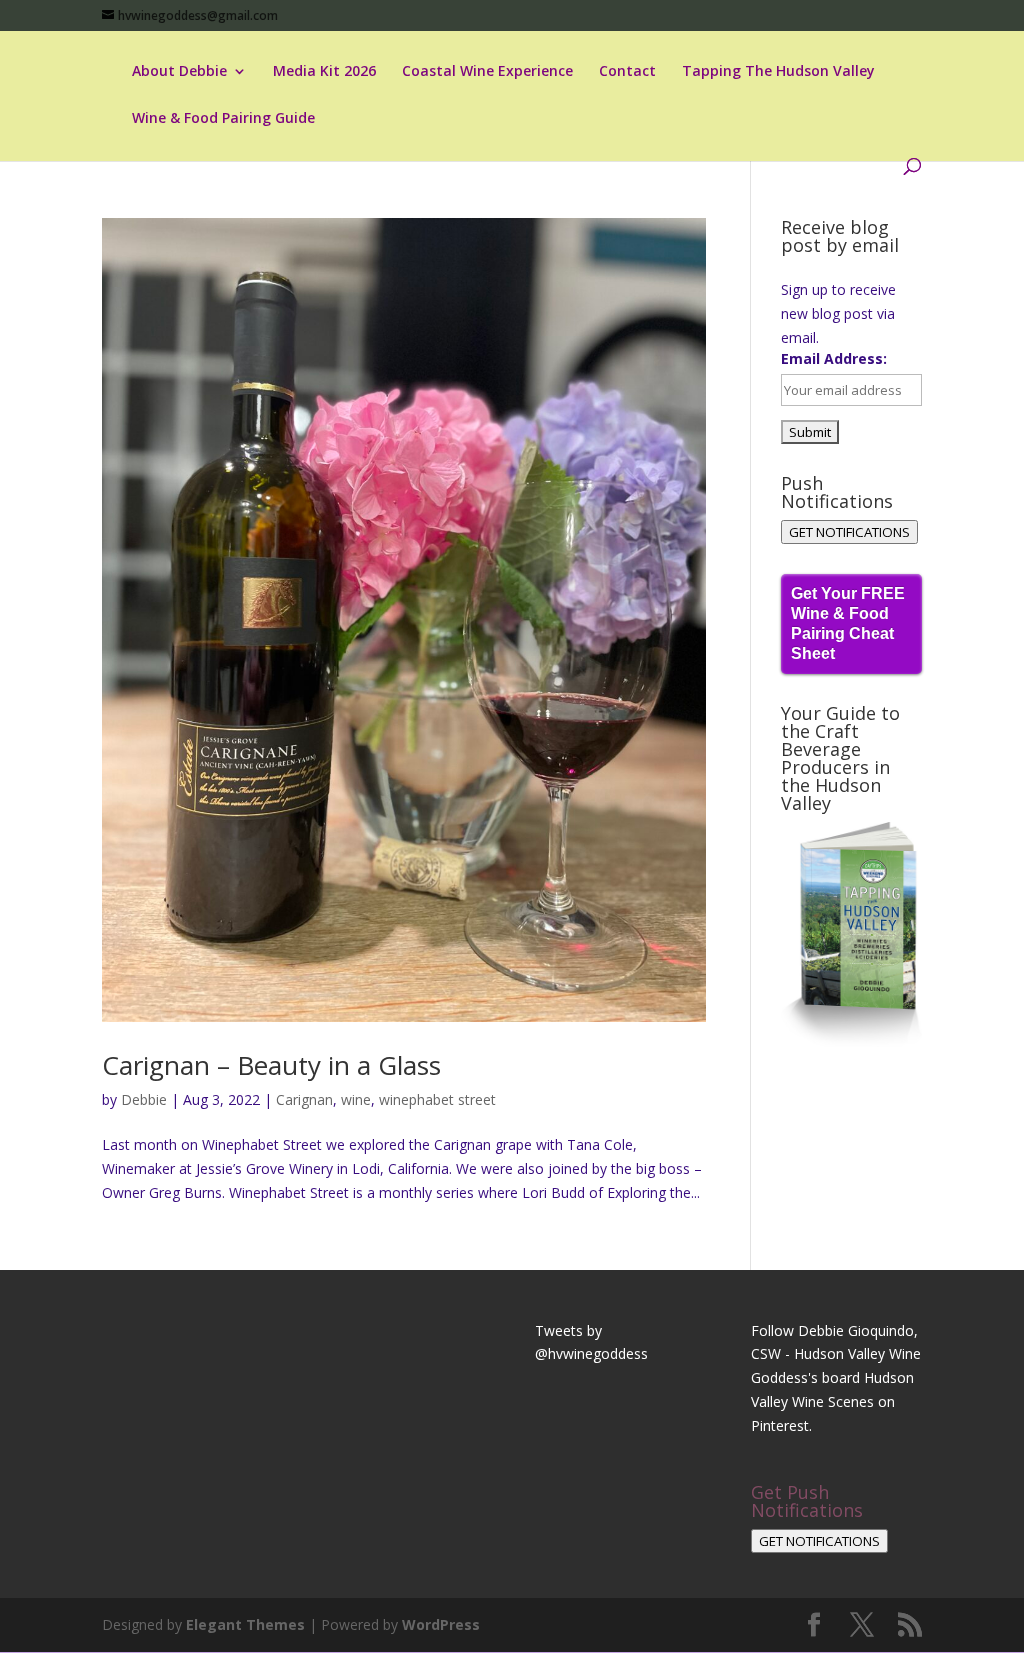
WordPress (441, 1624)
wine (356, 1099)
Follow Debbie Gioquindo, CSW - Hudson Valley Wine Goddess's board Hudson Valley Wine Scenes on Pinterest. (836, 1378)
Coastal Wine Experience (487, 72)
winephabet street (437, 1099)
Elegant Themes (245, 1624)
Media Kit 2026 (324, 72)
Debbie (144, 1099)
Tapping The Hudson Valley (778, 72)
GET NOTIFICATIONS (849, 532)
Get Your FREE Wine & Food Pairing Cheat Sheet (848, 623)
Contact (627, 72)
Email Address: (834, 358)
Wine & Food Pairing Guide (223, 119)
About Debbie (179, 72)
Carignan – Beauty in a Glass (271, 1065)
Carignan (304, 1099)
